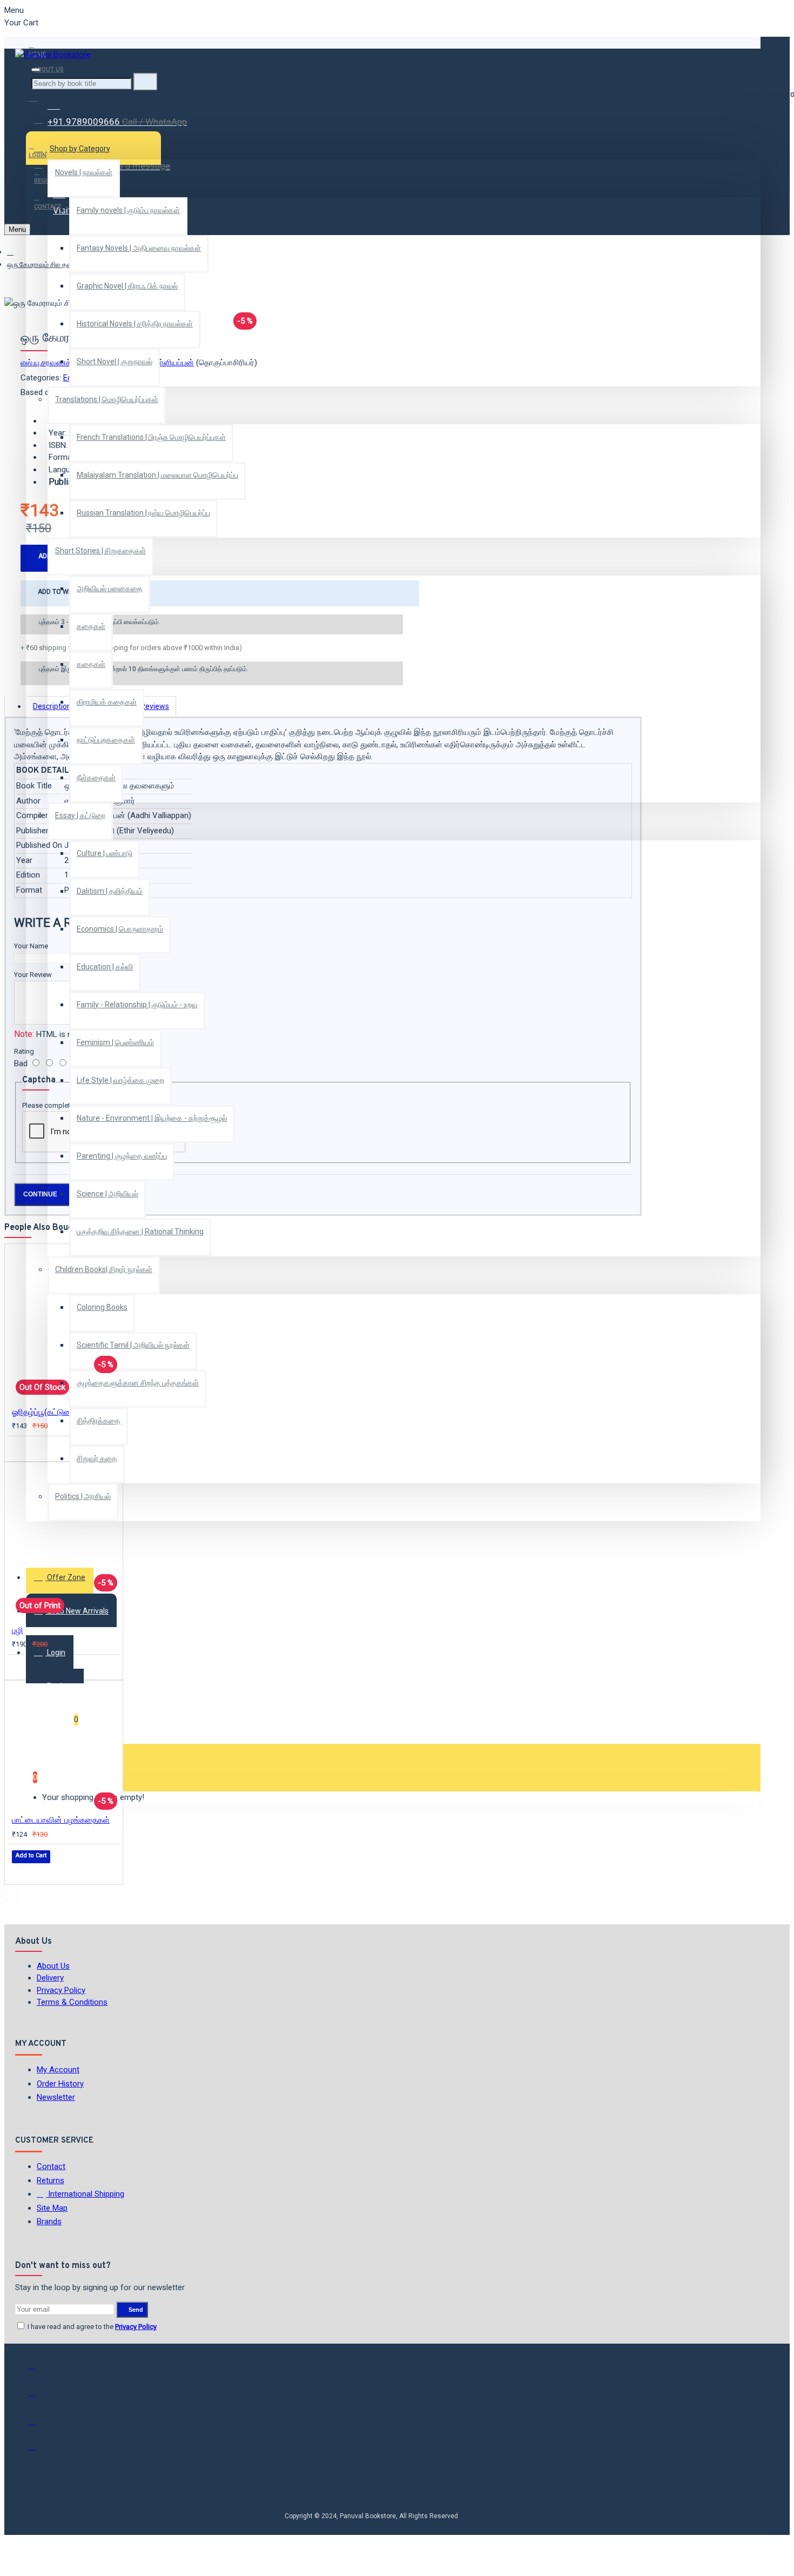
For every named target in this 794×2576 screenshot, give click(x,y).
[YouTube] (39, 2452)
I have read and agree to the (91, 2327)
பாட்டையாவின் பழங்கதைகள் (61, 1820)
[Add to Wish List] (19, 1448)
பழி (18, 1630)
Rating (24, 1051)
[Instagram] (39, 2425)
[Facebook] (39, 2371)
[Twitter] (39, 2398)
